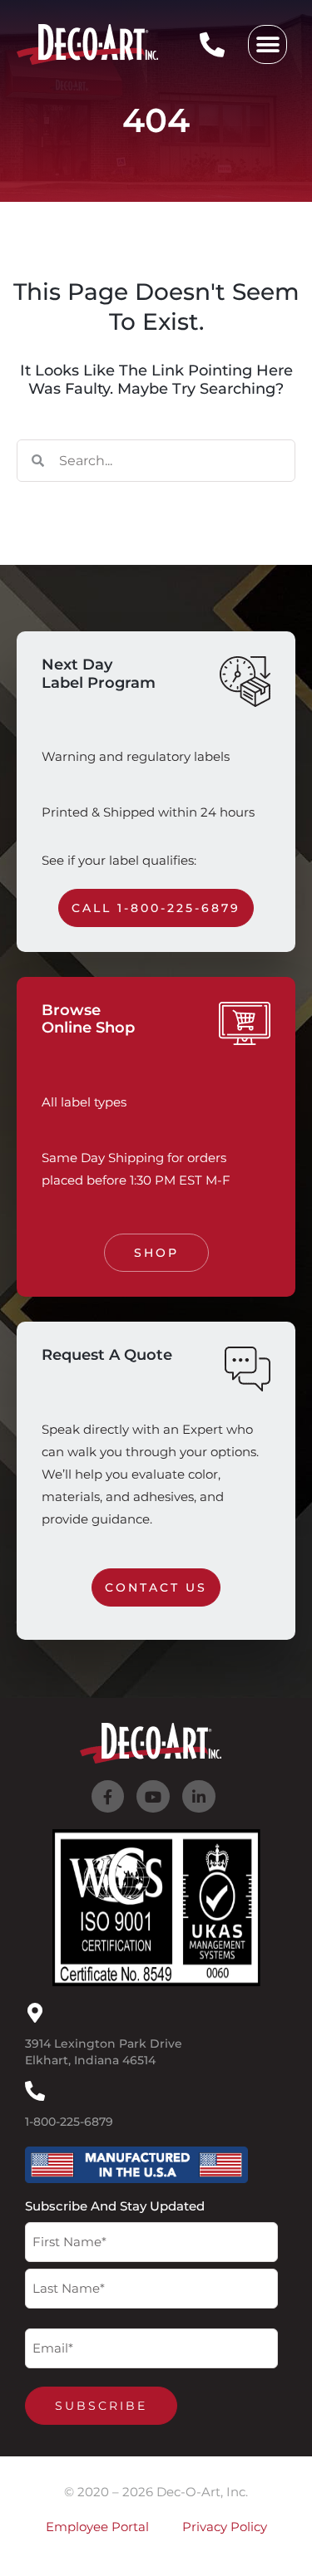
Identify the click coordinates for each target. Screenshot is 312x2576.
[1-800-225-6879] (35, 2091)
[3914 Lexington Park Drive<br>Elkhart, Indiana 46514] (35, 2013)
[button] (267, 44)
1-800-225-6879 (69, 2122)
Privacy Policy (225, 2527)
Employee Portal (97, 2527)
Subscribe (101, 2406)
